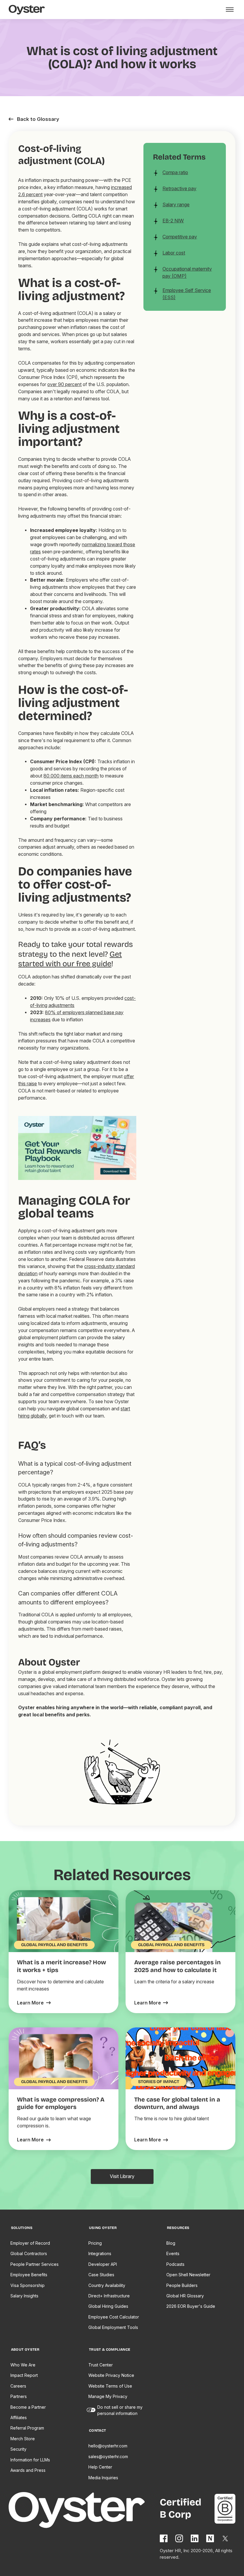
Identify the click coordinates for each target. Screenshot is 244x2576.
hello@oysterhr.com (108, 2446)
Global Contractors (29, 2253)
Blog (171, 2243)
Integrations (100, 2253)
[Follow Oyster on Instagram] (179, 2538)
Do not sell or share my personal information (120, 2410)
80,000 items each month (71, 776)
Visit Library (122, 2176)
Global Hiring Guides (108, 2306)
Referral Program (27, 2428)
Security (18, 2449)
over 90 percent (64, 384)
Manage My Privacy (108, 2396)
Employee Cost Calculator (114, 2317)
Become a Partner (28, 2407)
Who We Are (23, 2365)
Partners (19, 2396)
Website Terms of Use (110, 2386)
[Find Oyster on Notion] (210, 2538)
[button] (229, 10)
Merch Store (23, 2439)
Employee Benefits (29, 2275)
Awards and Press (28, 2470)
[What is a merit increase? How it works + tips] (34, 2003)
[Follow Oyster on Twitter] (226, 2538)
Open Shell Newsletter (188, 2275)
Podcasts (175, 2264)
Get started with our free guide (70, 959)
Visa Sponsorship (28, 2285)
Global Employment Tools (113, 2327)
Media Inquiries (103, 2478)
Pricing (95, 2243)
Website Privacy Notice (111, 2375)
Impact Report (24, 2375)
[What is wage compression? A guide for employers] (34, 2140)
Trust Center (101, 2365)
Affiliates (19, 2417)
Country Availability (107, 2285)
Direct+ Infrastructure (109, 2296)
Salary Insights (24, 2296)
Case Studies (101, 2275)
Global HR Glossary (185, 2296)
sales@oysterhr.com (108, 2456)
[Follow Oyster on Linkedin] (195, 2538)
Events (173, 2253)
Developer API (103, 2264)
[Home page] (84, 2511)
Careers (18, 2386)
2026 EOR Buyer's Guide (191, 2306)
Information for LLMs (30, 2460)
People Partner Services (35, 2264)
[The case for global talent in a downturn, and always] (151, 2140)
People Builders (182, 2285)
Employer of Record (30, 2243)
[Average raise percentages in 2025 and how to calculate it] (151, 2003)
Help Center (100, 2467)
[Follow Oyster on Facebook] (164, 2538)
